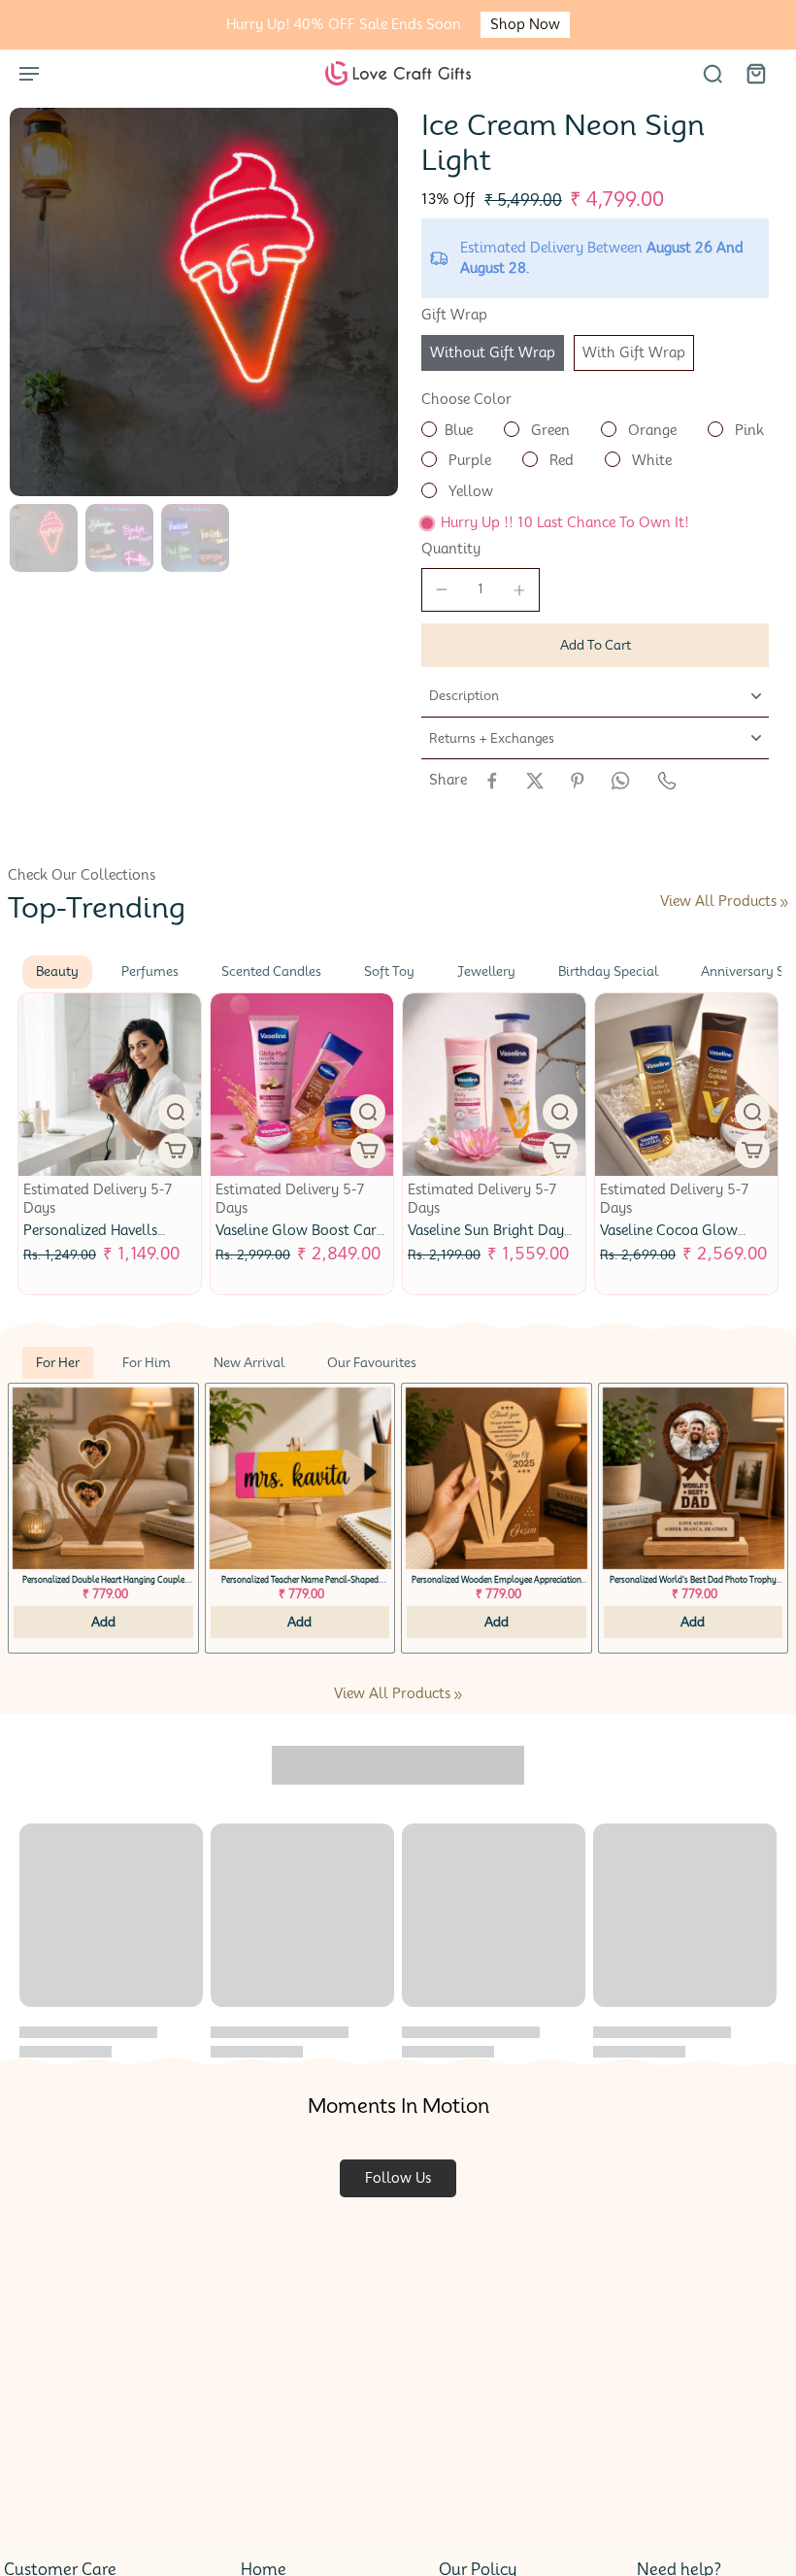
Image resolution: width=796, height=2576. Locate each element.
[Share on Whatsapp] (620, 781)
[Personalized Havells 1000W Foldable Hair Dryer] (110, 1085)
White (650, 460)
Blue (459, 430)
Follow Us (398, 2178)
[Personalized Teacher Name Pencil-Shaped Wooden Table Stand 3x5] (300, 1478)
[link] (784, 903)
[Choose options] (176, 1151)
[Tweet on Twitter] (535, 781)
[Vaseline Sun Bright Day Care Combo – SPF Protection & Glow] (494, 1085)
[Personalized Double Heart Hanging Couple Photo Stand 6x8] (103, 1478)
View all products (718, 901)
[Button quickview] (176, 1112)
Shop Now (525, 24)
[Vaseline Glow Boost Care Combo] (302, 1085)
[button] (595, 645)
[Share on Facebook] (492, 781)
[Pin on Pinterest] (578, 781)
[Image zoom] (204, 302)
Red (560, 460)
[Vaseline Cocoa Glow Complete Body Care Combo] (686, 1085)
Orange (650, 430)
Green (548, 430)
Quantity (451, 549)
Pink (747, 430)
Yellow (469, 491)
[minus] (442, 589)
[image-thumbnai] (44, 538)
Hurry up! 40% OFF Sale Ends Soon (344, 24)
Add (103, 1622)
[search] (713, 73)
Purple (468, 460)
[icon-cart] (755, 73)
